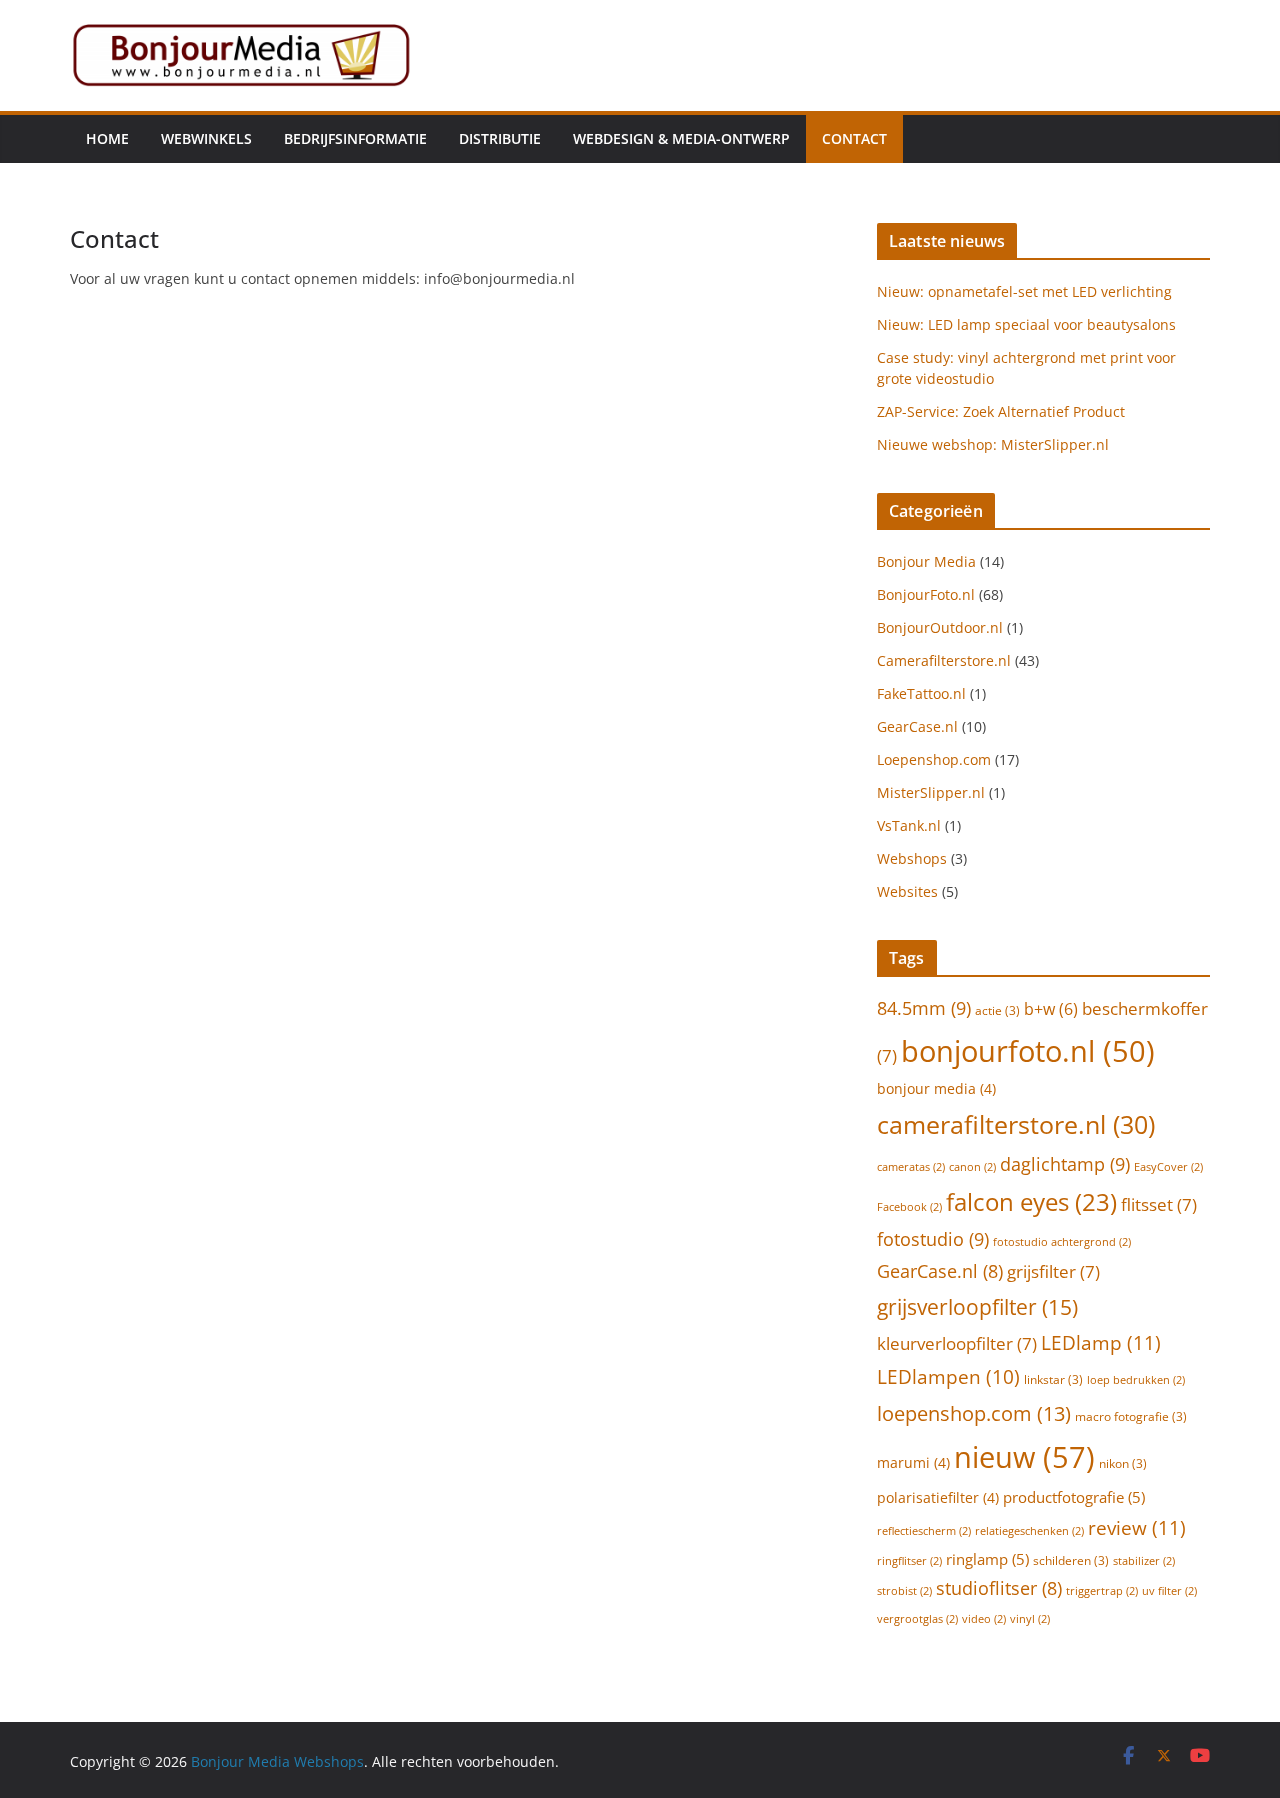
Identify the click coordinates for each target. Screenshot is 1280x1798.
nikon (1123, 1463)
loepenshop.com (974, 1413)
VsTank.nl (909, 825)
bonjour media (936, 1088)
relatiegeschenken (1029, 1531)
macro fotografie (1131, 1416)
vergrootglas (917, 1619)
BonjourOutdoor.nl (940, 627)
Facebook (909, 1207)
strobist (904, 1591)
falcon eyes (1031, 1202)
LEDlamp (1101, 1342)
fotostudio (933, 1238)
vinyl (1030, 1619)
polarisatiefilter (938, 1497)
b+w (1051, 1009)
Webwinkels (206, 138)
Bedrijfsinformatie (355, 138)
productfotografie (1074, 1497)
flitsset (1159, 1204)
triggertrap (1102, 1591)
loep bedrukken (1136, 1380)
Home (107, 138)
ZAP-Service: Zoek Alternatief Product (1001, 411)
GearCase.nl (917, 726)
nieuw (1024, 1457)
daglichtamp (1065, 1163)
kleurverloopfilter (957, 1343)
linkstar (1053, 1379)
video (984, 1619)
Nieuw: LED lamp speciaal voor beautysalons (1026, 324)
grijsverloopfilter (977, 1306)
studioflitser (999, 1588)
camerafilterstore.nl (1016, 1124)
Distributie (500, 138)
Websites (907, 891)
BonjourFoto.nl (926, 594)
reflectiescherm (924, 1531)
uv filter (1169, 1591)
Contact (854, 138)
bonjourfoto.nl (1028, 1050)
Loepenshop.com (934, 759)
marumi (913, 1462)
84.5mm (924, 1007)
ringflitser (909, 1561)
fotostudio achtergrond (1062, 1242)
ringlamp (987, 1559)
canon (972, 1167)
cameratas (911, 1167)
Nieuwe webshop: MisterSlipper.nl (993, 444)
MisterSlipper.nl (931, 792)
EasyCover (1168, 1167)
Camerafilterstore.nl (944, 660)
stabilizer (1144, 1561)
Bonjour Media (926, 561)
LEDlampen (948, 1377)
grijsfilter (1053, 1271)
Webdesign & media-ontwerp (681, 138)
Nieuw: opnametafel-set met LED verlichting (1024, 291)
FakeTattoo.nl (921, 693)
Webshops (912, 858)
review (1137, 1527)
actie (997, 1010)
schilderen (1071, 1560)
